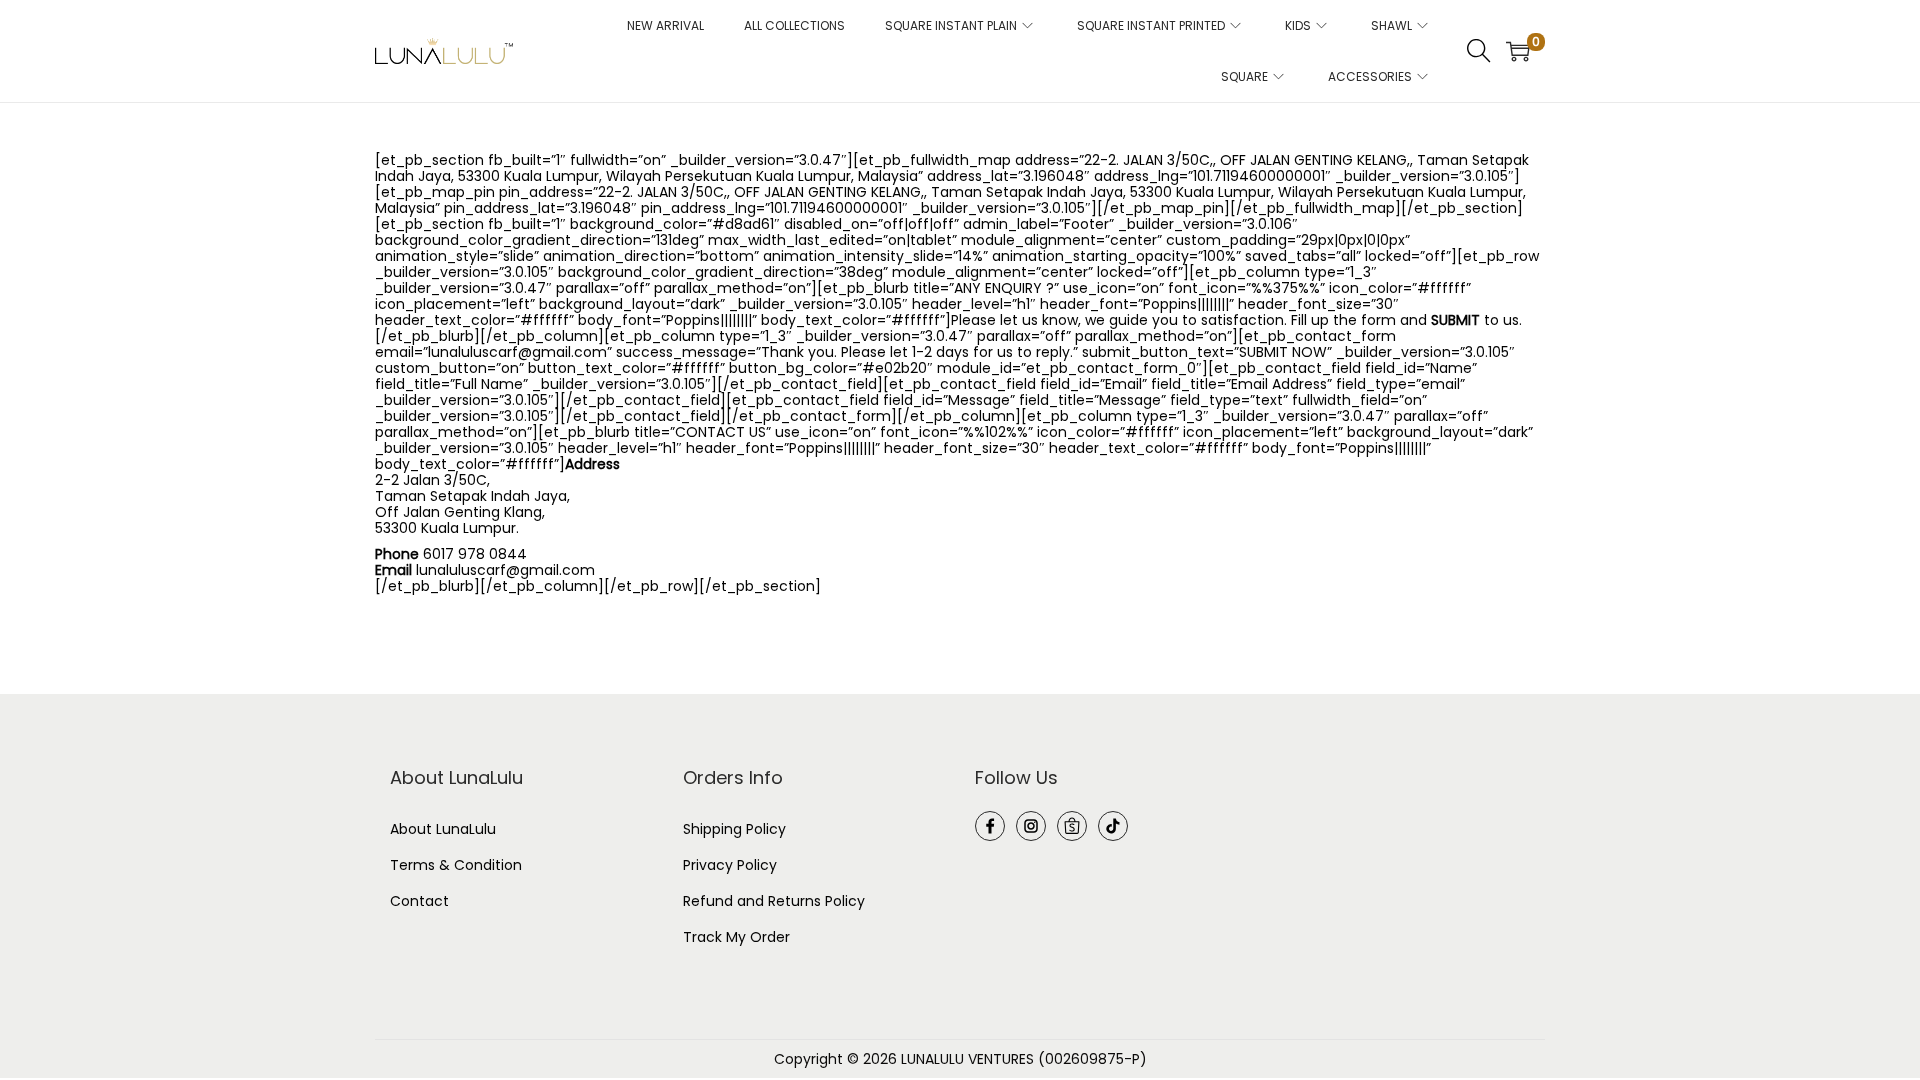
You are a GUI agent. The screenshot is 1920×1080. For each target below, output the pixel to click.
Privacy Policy (730, 865)
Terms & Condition (456, 865)
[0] (1518, 51)
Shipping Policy (734, 829)
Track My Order (736, 937)
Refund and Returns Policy (774, 901)
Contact (419, 901)
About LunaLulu (443, 829)
